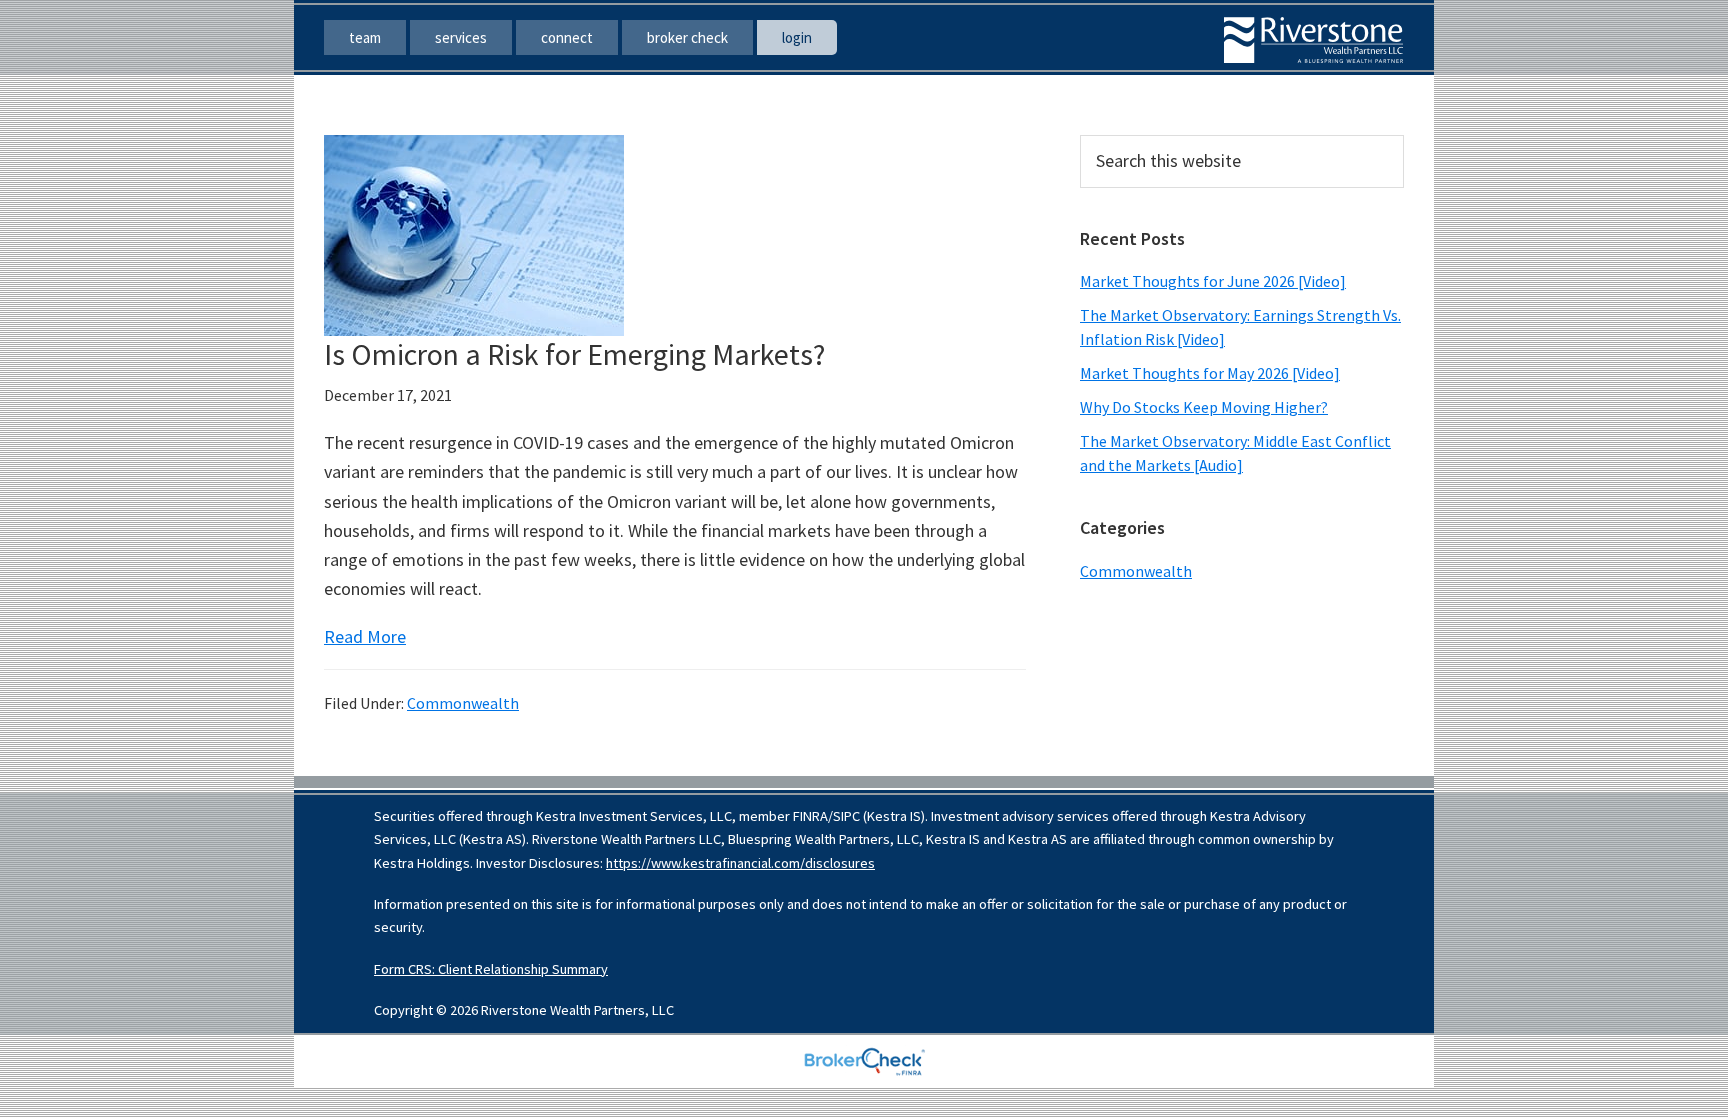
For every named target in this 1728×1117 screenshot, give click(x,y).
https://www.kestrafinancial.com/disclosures (740, 863)
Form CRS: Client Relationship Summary (491, 969)
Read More (365, 636)
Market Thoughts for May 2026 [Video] (1210, 373)
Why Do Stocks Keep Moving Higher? (1204, 407)
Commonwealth (463, 703)
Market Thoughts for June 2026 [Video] (1213, 281)
